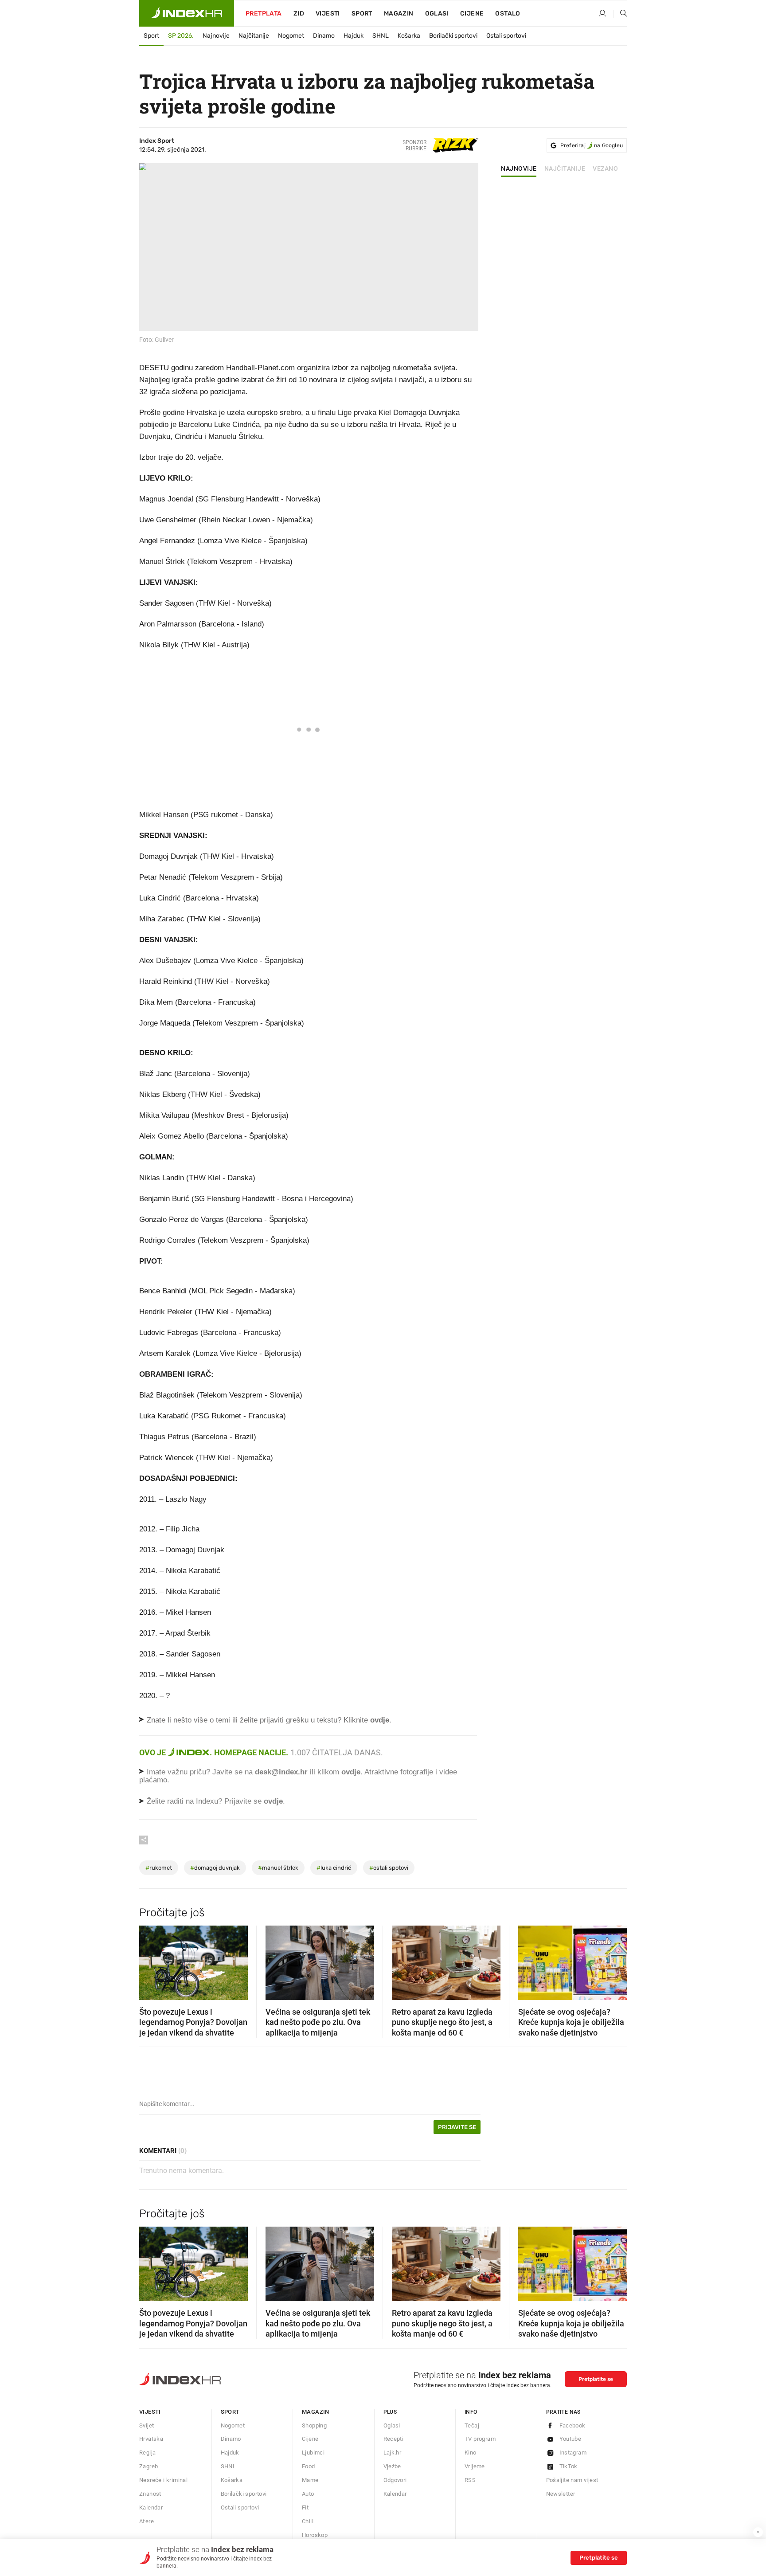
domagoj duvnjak (215, 1868)
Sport (362, 14)
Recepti (394, 2439)
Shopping (314, 2425)
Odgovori (395, 2480)
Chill (308, 2521)
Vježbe (392, 2466)
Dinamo (324, 36)
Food (309, 2466)
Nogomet (291, 36)
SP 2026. (181, 36)
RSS (470, 2480)
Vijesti (328, 14)
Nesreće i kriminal (163, 2480)
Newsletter (561, 2494)
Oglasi (437, 14)
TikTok (569, 2466)
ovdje (351, 1772)
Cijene (472, 14)
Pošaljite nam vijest (572, 2480)
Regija (147, 2453)
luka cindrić (334, 1868)
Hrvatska (151, 2439)
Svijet (147, 2425)
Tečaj (472, 2425)
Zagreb (149, 2466)
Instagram (573, 2453)
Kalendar (151, 2507)
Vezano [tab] (605, 169)
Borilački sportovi (453, 36)
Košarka (409, 36)
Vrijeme (475, 2466)
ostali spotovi (389, 1868)
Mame (310, 2480)
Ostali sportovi (506, 36)
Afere (147, 2521)
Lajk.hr (393, 2453)
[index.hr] (187, 13)
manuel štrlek (278, 1868)
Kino (471, 2453)
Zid (299, 14)
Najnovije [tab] (519, 169)
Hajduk (354, 36)
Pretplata (264, 14)
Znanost (150, 2494)
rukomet (159, 1868)
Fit (305, 2507)
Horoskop (315, 2535)
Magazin (316, 2412)
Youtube (571, 2439)
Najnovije (216, 36)
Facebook (573, 2425)
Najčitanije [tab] (565, 169)
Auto (308, 2494)
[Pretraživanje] (620, 14)
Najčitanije (254, 36)
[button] (150, 1960)
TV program (480, 2439)
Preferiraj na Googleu (592, 145)
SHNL (381, 36)
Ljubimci (313, 2453)
